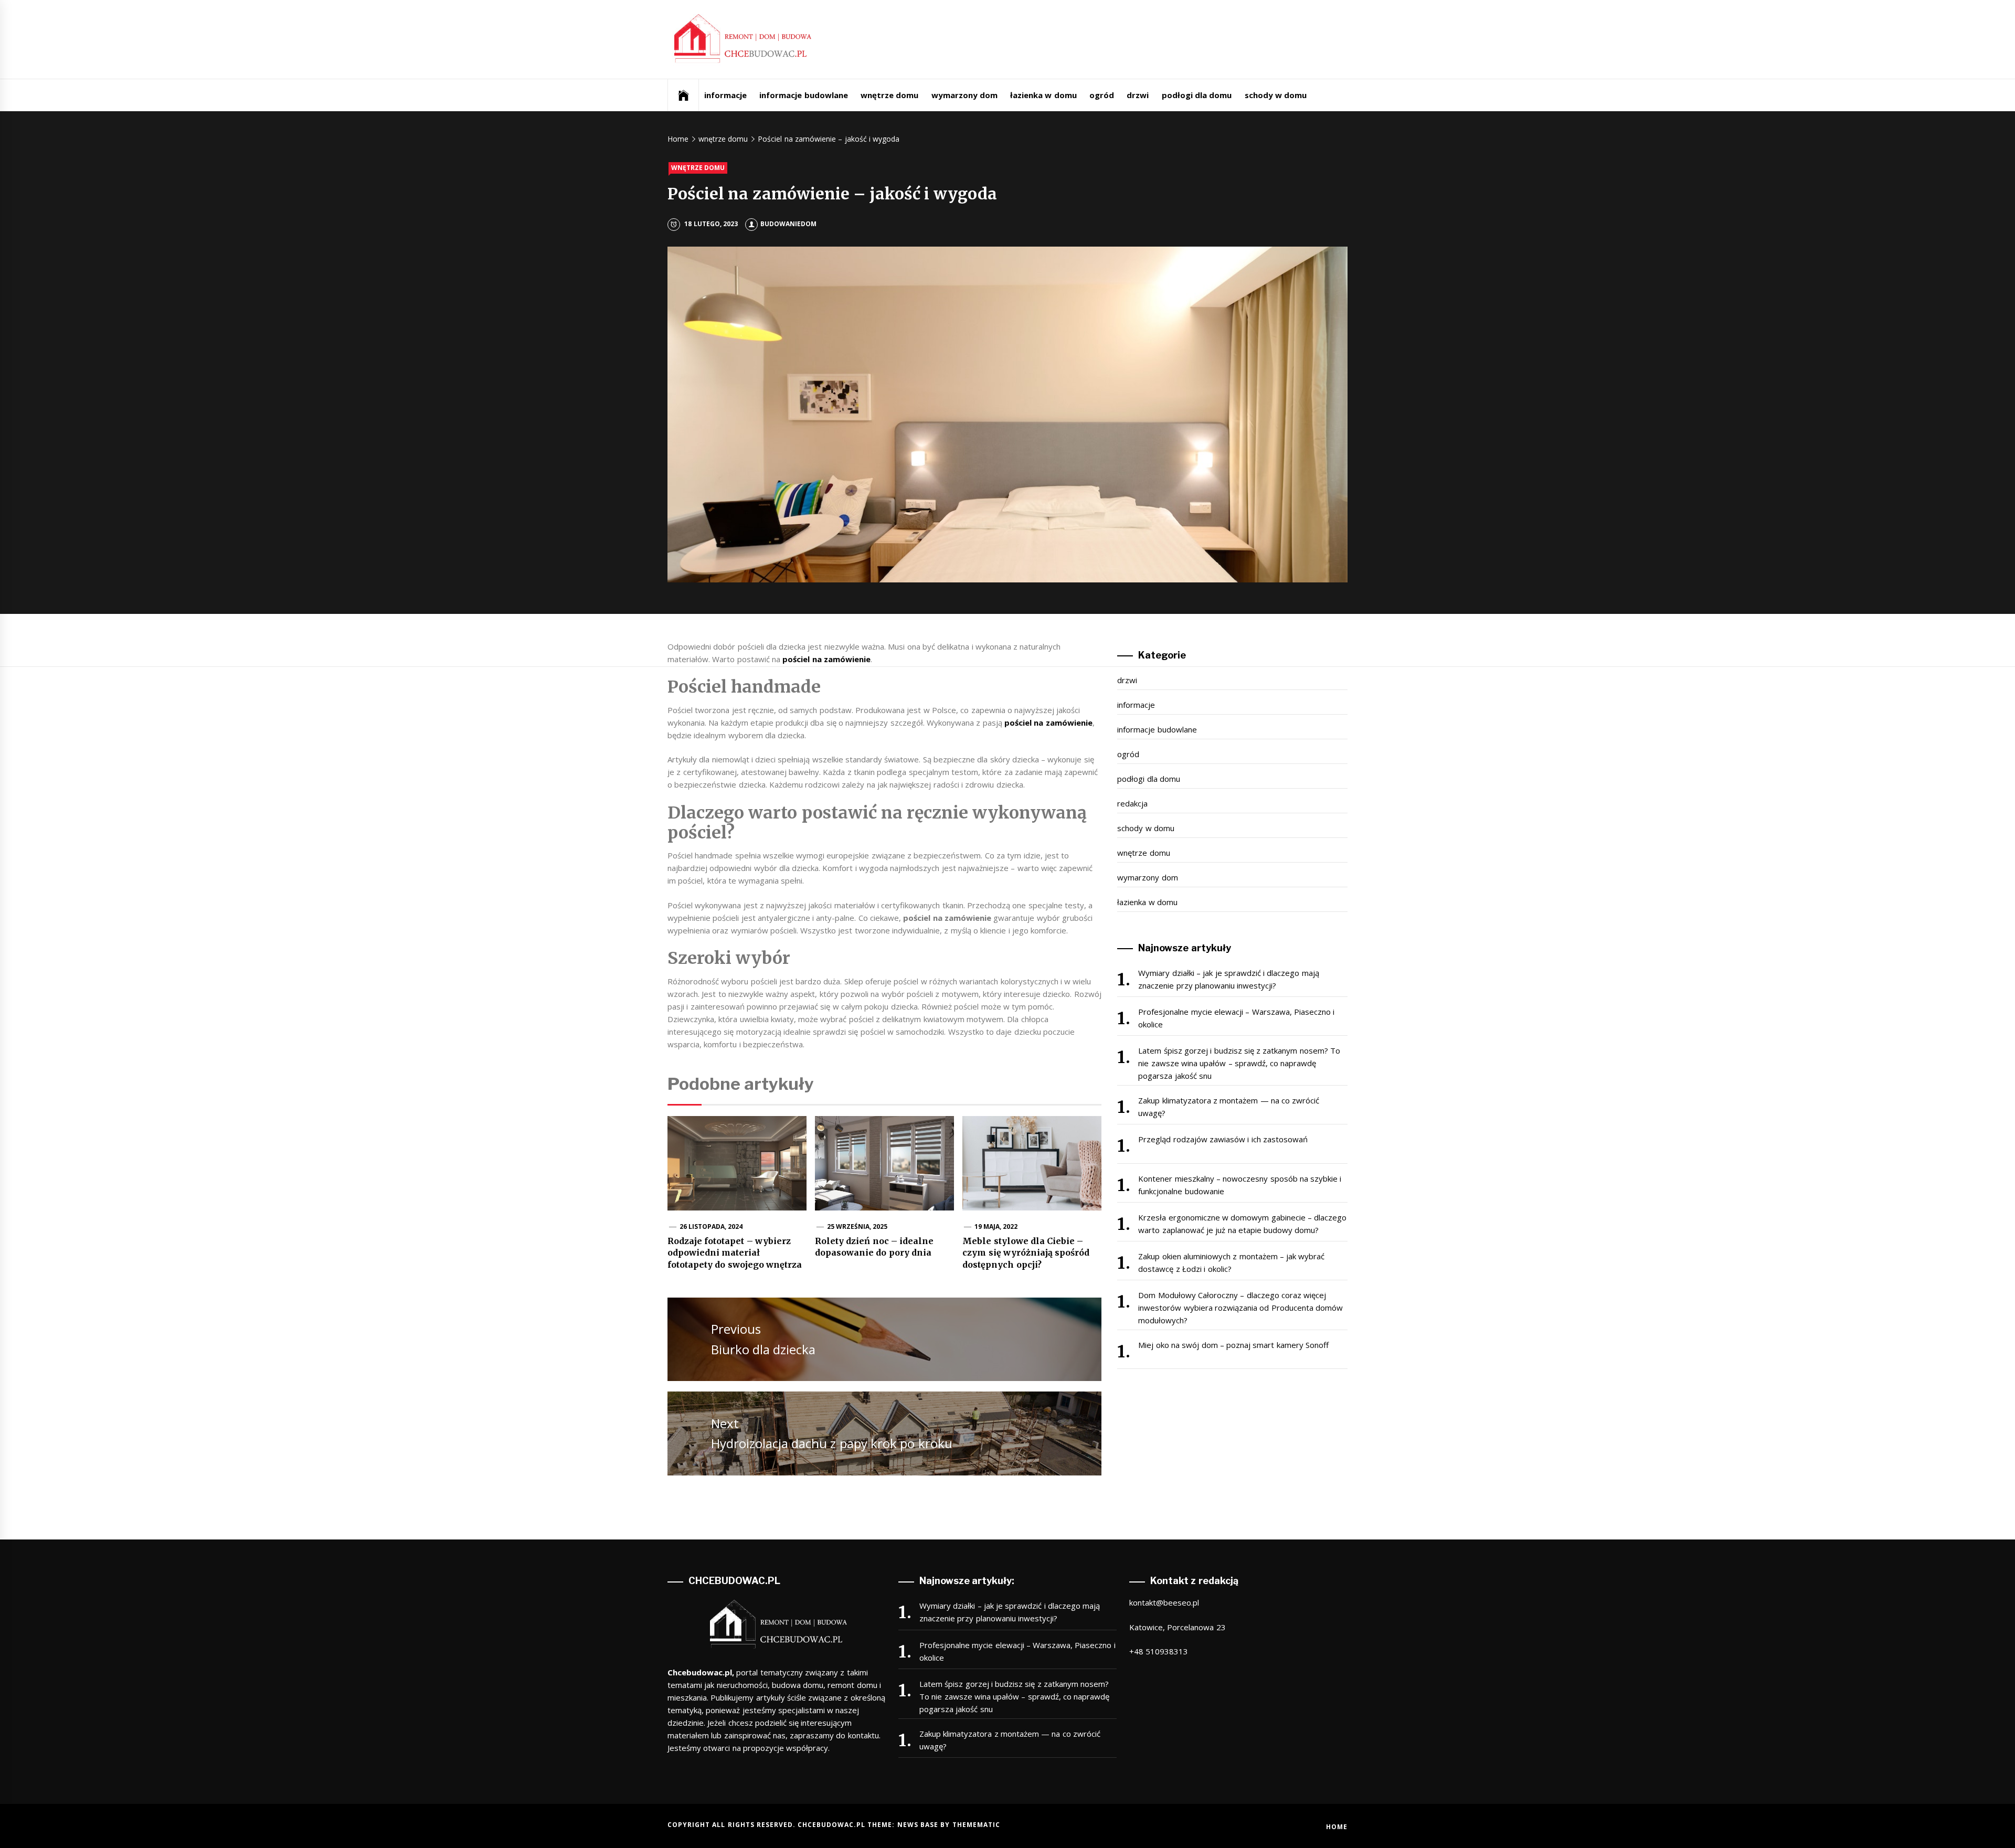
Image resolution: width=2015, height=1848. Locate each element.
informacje (725, 95)
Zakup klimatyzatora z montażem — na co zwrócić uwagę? (1229, 1107)
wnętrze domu (889, 95)
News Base (919, 1825)
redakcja (1132, 803)
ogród (1102, 95)
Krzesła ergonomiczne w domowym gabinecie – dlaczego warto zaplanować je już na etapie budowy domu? (1242, 1224)
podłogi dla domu (1197, 95)
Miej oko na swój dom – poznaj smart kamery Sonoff (1233, 1345)
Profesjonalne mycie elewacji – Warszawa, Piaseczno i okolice (1236, 1018)
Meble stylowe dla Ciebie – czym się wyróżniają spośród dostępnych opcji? (1026, 1253)
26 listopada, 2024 (711, 1226)
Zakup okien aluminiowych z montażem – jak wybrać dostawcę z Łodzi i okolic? (1231, 1262)
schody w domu (1276, 95)
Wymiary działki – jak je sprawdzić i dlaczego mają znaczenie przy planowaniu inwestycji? (1228, 979)
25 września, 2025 (857, 1226)
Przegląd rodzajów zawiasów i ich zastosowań (1223, 1139)
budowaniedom (788, 224)
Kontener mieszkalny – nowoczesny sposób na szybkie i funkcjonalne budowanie (1240, 1185)
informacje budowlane (803, 95)
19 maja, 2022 (996, 1226)
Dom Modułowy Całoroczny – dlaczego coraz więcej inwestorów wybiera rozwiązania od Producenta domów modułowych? (1240, 1308)
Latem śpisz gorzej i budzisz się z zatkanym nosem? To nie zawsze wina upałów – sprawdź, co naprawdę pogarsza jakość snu (1239, 1063)
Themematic (976, 1825)
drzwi (1138, 95)
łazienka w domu (1043, 95)
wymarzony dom (964, 95)
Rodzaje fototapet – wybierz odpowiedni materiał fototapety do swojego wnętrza (735, 1253)
